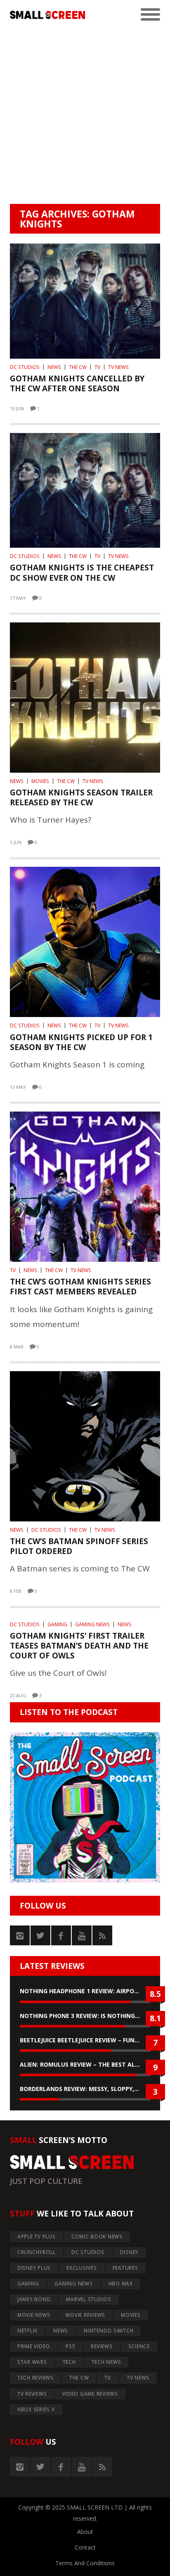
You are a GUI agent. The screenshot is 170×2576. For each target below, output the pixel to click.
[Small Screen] (47, 15)
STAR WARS (32, 2362)
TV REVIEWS (32, 2394)
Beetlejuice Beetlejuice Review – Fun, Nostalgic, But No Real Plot (85, 2040)
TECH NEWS (106, 2362)
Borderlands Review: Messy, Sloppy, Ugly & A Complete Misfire (85, 2089)
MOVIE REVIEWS (85, 2315)
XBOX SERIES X (36, 2409)
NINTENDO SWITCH (109, 2331)
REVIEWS (102, 2346)
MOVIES (40, 781)
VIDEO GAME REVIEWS (90, 2394)
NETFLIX (27, 2331)
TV (97, 367)
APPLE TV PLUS (37, 2237)
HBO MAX (121, 2284)
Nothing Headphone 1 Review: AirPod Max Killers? (85, 1991)
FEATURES (125, 2268)
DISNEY (130, 2252)
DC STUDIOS (25, 367)
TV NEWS (118, 367)
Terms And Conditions (85, 2563)
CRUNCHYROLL (37, 2252)
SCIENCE (139, 2346)
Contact (85, 2547)
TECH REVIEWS (35, 2378)
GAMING (57, 1624)
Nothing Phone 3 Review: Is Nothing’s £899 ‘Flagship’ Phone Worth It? (85, 2016)
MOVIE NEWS (34, 2315)
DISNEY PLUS (34, 2268)
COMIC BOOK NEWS (97, 2237)
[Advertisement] (85, 115)
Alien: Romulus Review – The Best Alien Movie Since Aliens (85, 2064)
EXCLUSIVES (82, 2268)
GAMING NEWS (92, 1624)
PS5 (70, 2346)
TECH (69, 2362)
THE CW (78, 367)
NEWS (54, 367)
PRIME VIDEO (34, 2346)
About (85, 2532)
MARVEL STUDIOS (89, 2299)
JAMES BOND (34, 2299)
